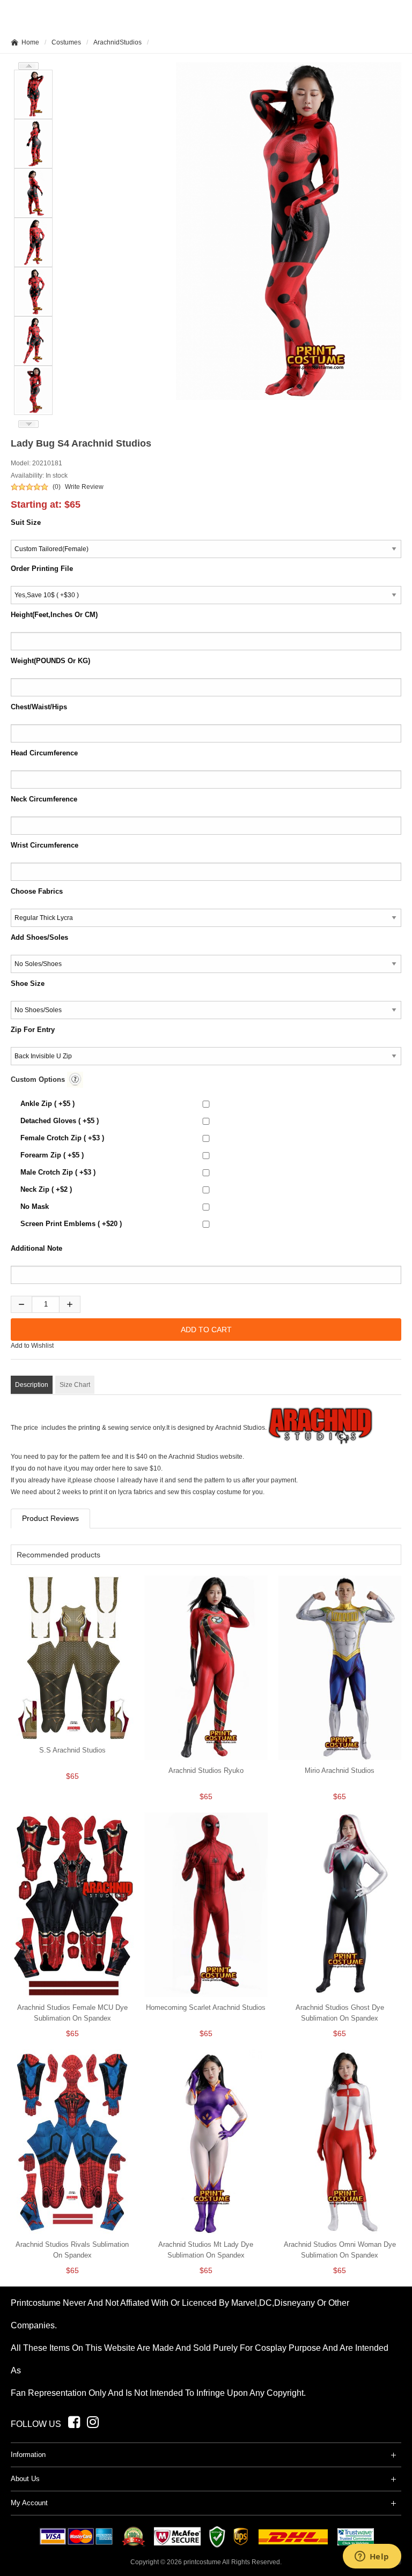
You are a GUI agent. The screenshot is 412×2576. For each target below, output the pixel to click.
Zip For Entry (33, 1030)
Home (30, 42)
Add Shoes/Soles (39, 937)
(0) (57, 487)
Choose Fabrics (37, 891)
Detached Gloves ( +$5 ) (60, 1121)
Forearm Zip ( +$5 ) (52, 1155)
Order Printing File (42, 569)
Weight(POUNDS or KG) (50, 661)
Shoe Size (28, 983)
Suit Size (26, 522)
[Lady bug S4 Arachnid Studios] (289, 231)
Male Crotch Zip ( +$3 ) (58, 1172)
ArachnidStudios (117, 42)
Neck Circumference (44, 799)
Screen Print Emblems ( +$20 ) (71, 1224)
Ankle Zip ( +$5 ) (47, 1104)
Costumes (66, 42)
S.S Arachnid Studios (72, 1750)
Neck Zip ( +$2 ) (46, 1189)
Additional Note (36, 1248)
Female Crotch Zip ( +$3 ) (62, 1138)
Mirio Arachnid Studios (340, 1770)
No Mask (35, 1207)
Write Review (84, 487)
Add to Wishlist (32, 1346)
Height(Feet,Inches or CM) (54, 615)
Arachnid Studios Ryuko (206, 1770)
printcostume (202, 2562)
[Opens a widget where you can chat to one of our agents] (372, 2557)
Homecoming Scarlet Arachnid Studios (206, 2007)
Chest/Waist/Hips (39, 707)
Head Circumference (44, 753)
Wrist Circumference (45, 845)
